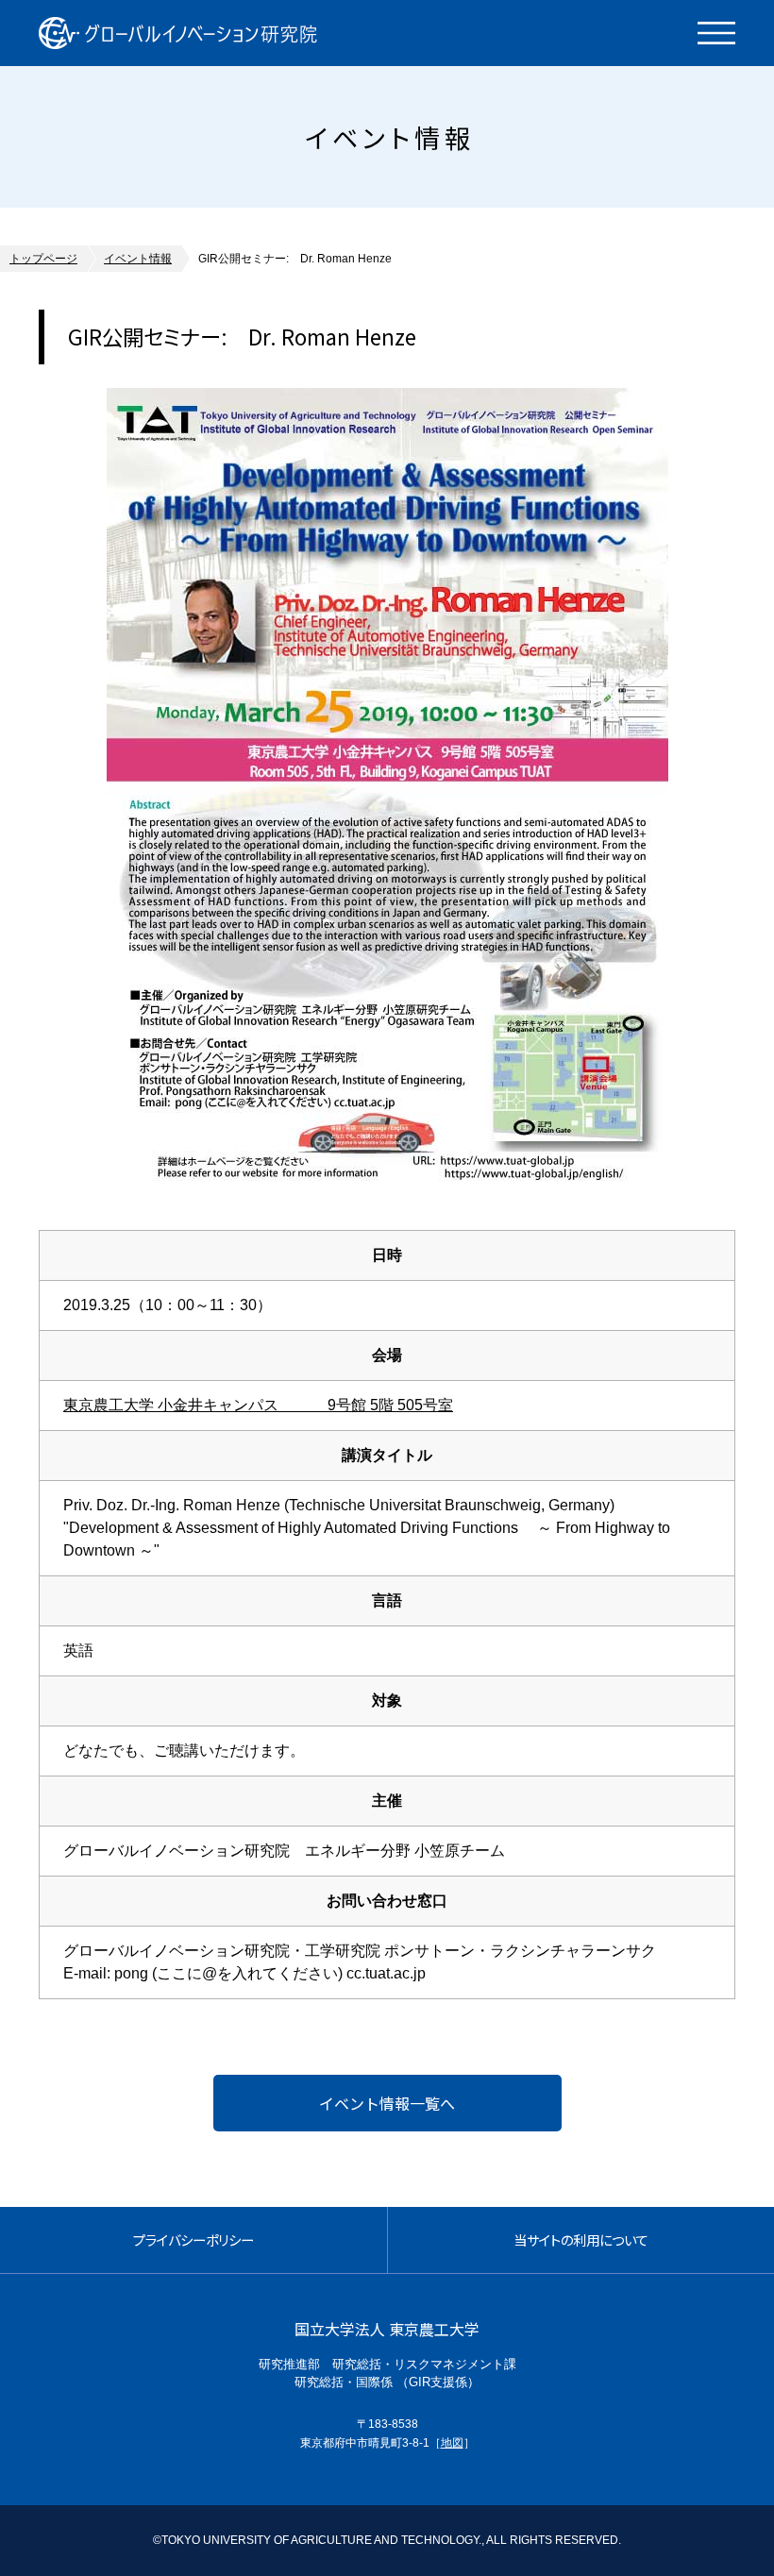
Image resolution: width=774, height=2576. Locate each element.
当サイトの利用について (581, 2239)
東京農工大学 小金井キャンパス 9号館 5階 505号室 (258, 1405)
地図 (452, 2443)
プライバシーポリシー (193, 2239)
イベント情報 (138, 259)
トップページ (43, 259)
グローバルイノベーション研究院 (178, 33)
